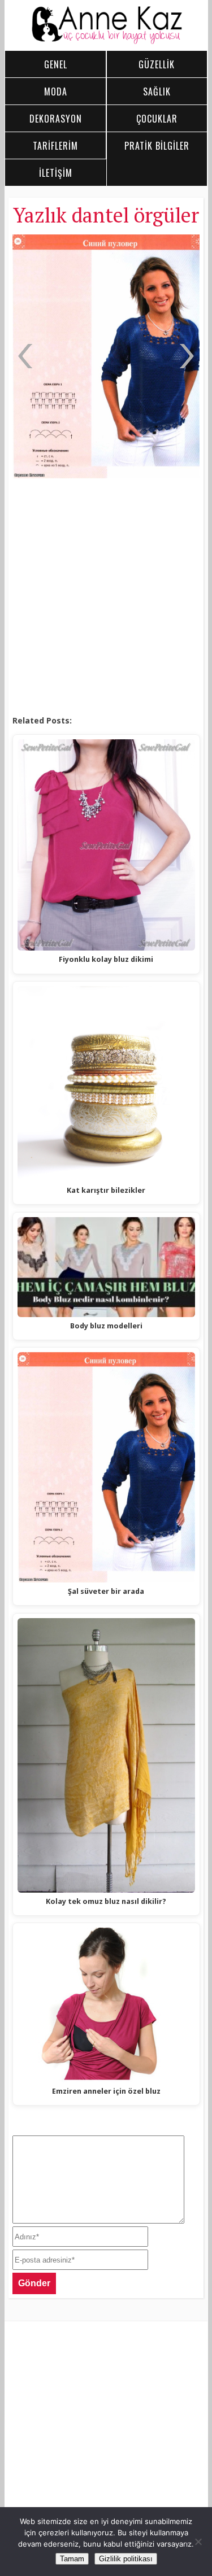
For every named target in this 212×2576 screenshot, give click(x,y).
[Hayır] (198, 2542)
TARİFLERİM (55, 146)
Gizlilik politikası (126, 2559)
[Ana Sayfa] (106, 41)
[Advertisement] (106, 597)
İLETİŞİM (56, 173)
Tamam (72, 2559)
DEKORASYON (56, 119)
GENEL (56, 64)
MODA (56, 91)
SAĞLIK (157, 91)
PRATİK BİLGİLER (157, 146)
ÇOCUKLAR (157, 119)
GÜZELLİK (157, 64)
